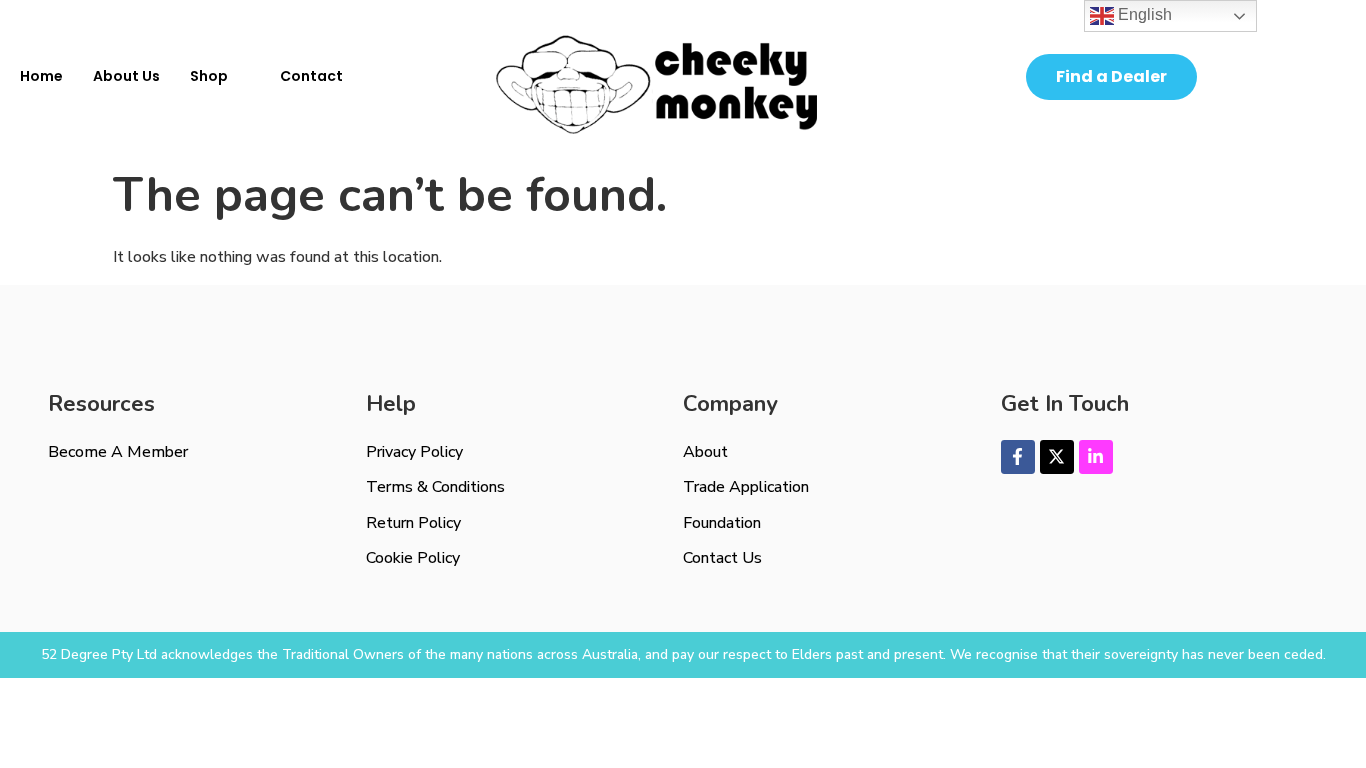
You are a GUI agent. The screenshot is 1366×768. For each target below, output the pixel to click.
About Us (126, 76)
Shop (209, 76)
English (1143, 14)
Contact (311, 76)
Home (41, 76)
